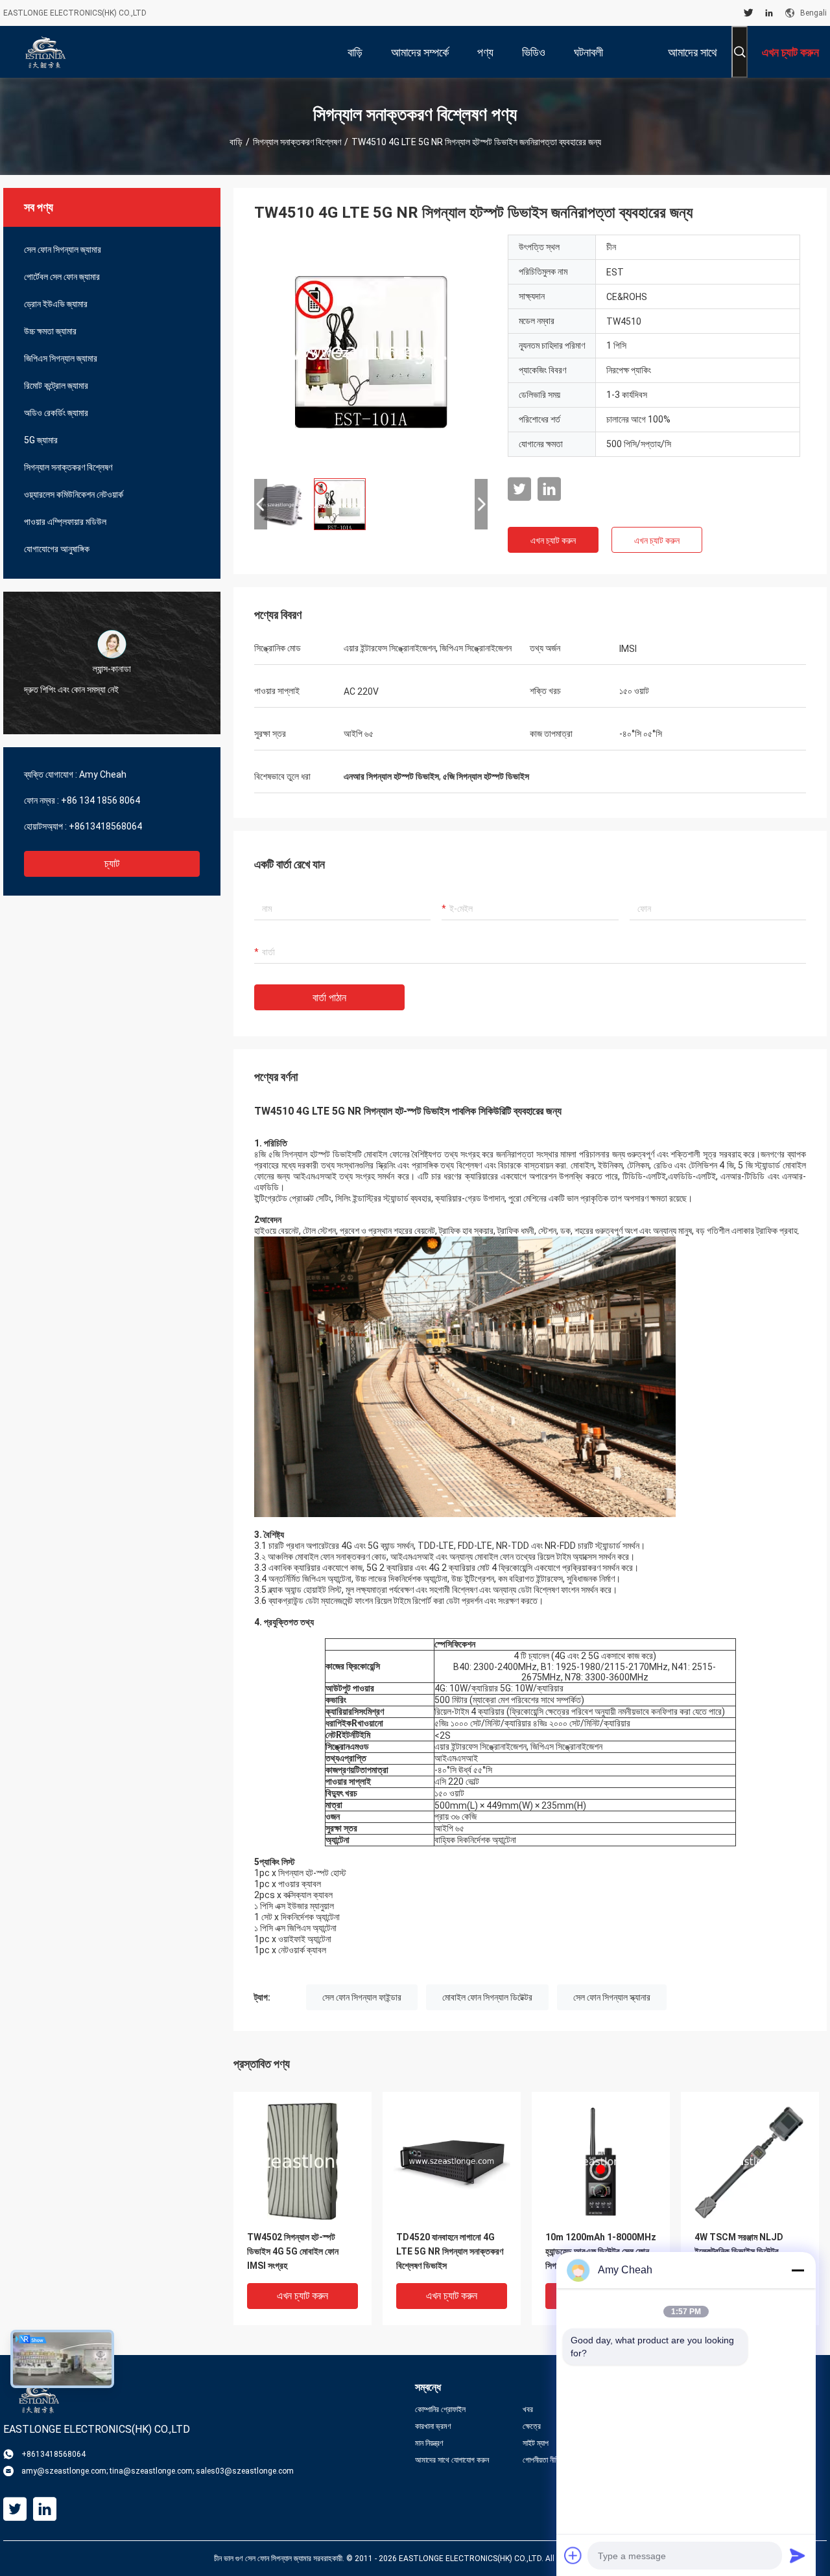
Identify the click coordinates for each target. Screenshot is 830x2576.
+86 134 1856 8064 (101, 800)
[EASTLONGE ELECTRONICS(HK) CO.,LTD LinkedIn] (769, 13)
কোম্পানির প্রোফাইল (440, 2409)
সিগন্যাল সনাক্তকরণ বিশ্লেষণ (297, 142)
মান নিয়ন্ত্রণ (429, 2443)
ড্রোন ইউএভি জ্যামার (56, 304)
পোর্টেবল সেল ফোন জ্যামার (62, 277)
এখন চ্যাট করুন (553, 540)
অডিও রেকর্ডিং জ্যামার (56, 413)
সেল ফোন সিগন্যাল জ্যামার (63, 249)
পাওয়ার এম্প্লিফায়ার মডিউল (65, 522)
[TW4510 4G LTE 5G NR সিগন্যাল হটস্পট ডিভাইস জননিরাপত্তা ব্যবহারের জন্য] (371, 351)
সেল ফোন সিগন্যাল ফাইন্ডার (362, 1997)
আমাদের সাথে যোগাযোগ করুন (452, 2460)
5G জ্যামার (41, 440)
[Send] (798, 2555)
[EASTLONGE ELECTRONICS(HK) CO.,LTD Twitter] (749, 13)
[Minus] (798, 2270)
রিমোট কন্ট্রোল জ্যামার (56, 386)
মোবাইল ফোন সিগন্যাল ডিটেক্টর (487, 1997)
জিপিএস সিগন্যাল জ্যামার (61, 358)
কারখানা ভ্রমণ (433, 2426)
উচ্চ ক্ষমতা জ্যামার (50, 331)
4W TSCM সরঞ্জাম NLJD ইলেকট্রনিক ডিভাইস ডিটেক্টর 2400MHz (739, 2251)
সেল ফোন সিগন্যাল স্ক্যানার (612, 1997)
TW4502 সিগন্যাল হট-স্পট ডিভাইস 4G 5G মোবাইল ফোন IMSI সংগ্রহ (293, 2251)
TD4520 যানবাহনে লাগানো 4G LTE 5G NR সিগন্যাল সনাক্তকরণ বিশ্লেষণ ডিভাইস (450, 2251)
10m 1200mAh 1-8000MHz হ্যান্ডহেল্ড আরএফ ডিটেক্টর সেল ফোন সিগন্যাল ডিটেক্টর (601, 2251)
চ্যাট (112, 864)
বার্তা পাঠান (329, 998)
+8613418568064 (105, 826)
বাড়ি (236, 142)
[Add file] (573, 2555)
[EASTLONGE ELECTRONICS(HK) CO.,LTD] (45, 52)
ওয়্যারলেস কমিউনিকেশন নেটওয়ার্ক (74, 494)
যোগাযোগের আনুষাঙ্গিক (57, 549)
